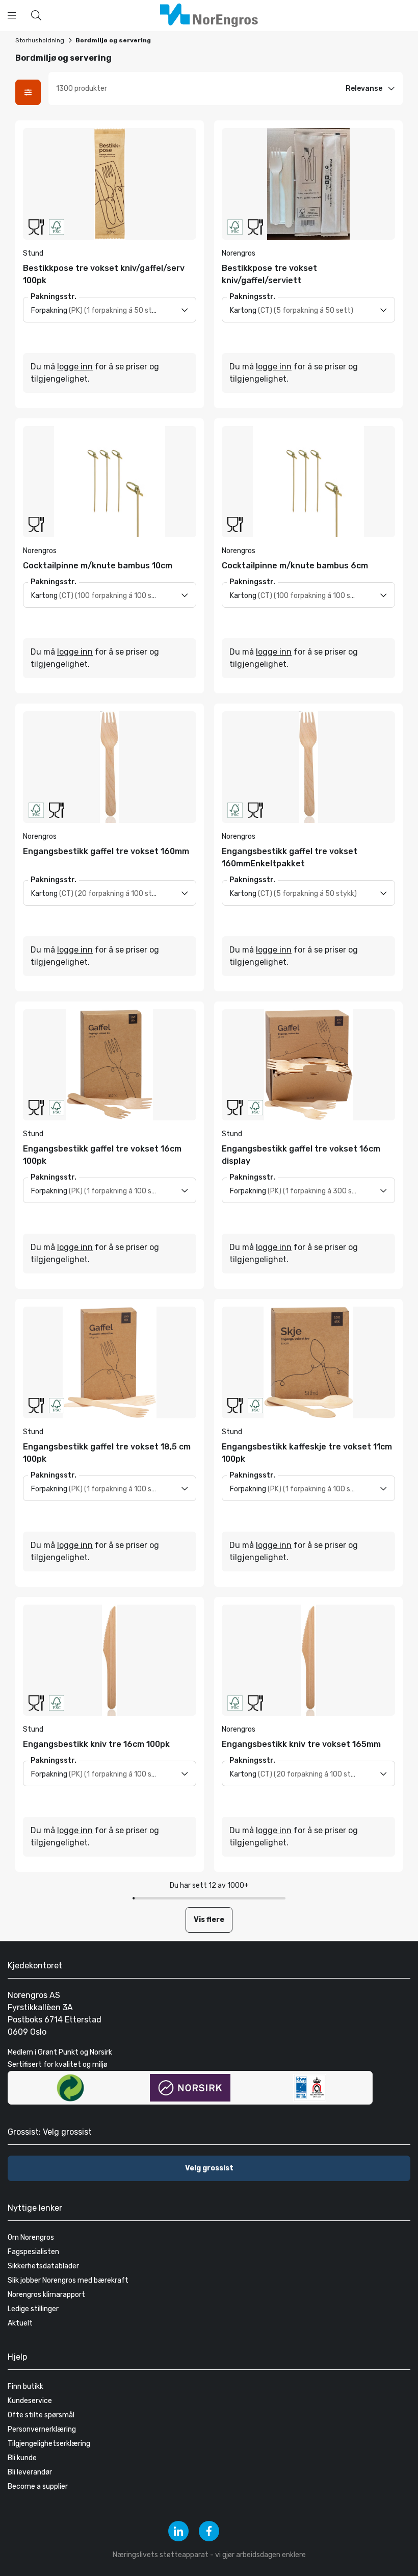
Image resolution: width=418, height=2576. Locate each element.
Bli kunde (22, 2458)
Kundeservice (30, 2401)
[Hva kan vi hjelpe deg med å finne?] (36, 15)
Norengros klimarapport (46, 2295)
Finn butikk (25, 2386)
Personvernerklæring (42, 2429)
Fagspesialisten (33, 2252)
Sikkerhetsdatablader (43, 2266)
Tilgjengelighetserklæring (49, 2444)
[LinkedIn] (178, 2531)
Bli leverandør (30, 2472)
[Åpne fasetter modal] (28, 92)
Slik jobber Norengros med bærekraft (68, 2280)
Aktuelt (20, 2323)
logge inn (75, 367)
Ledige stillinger (33, 2309)
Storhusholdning (40, 40)
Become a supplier (38, 2486)
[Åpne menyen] (12, 15)
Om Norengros (31, 2237)
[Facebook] (209, 2531)
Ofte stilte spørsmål (41, 2415)
